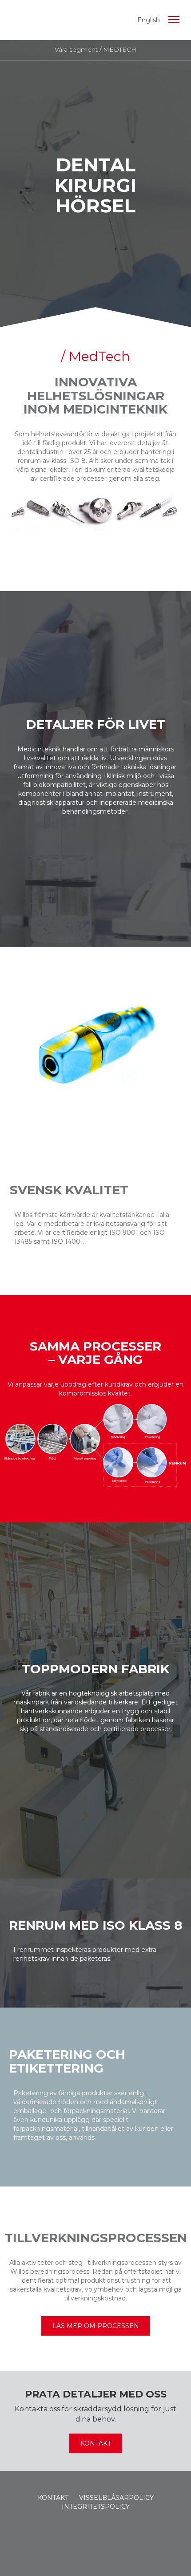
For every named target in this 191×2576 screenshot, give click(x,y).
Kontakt (96, 2443)
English (149, 20)
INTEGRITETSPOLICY (96, 2507)
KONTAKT (53, 2498)
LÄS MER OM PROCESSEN (96, 2326)
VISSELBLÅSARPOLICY (116, 2498)
